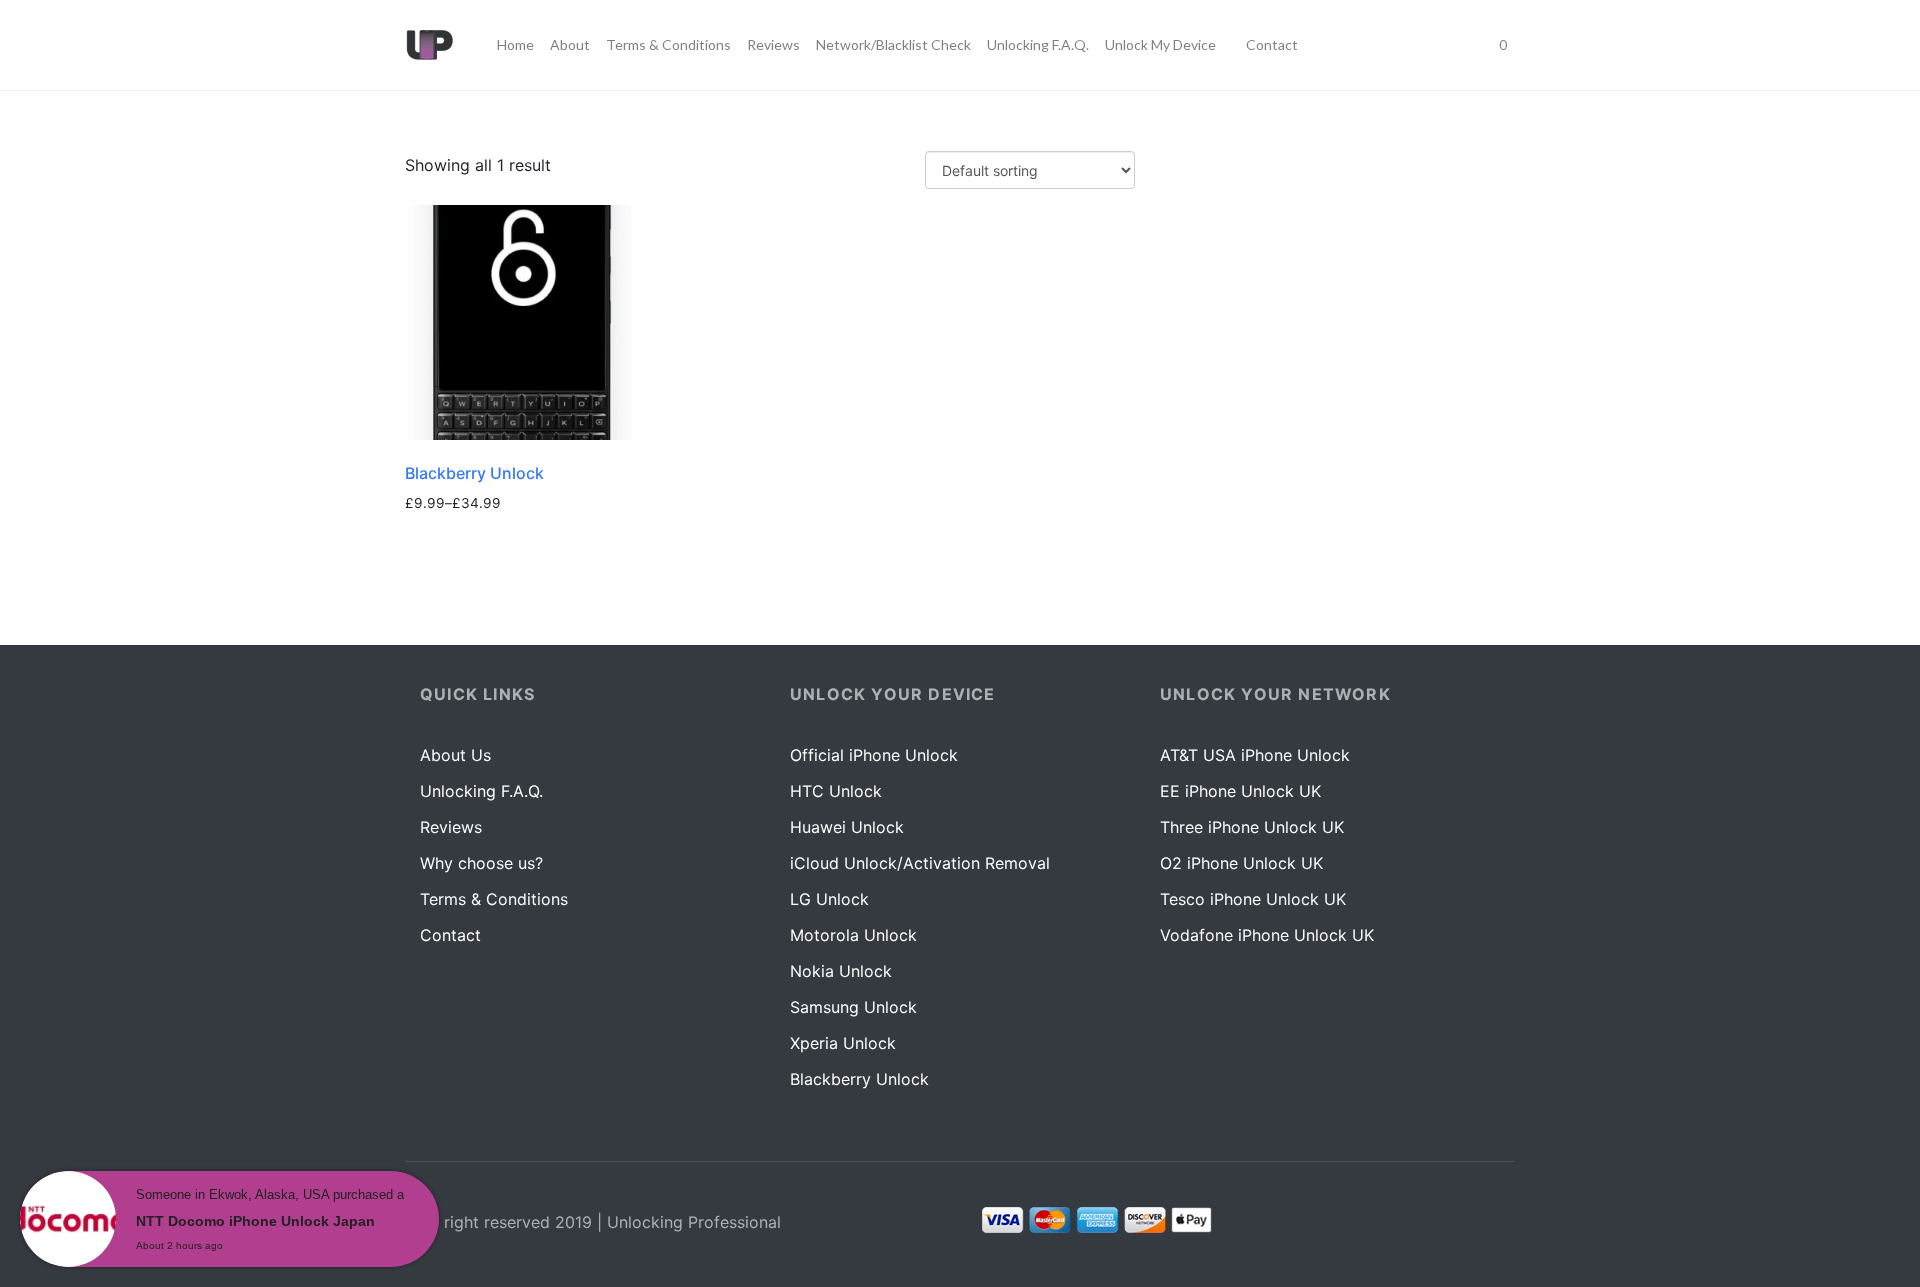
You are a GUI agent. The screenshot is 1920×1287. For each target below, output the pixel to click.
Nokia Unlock (841, 971)
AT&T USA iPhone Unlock (1255, 755)
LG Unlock (829, 899)
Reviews (451, 827)
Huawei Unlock (847, 827)
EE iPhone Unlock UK (1240, 791)
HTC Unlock (836, 791)
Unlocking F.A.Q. (481, 791)
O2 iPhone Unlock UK (1241, 863)
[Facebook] (1444, 1223)
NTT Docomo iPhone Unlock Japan (255, 1221)
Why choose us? (481, 863)
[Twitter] (1483, 1223)
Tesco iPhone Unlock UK (1253, 899)
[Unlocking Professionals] (429, 45)
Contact (450, 935)
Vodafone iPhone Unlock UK (1267, 935)
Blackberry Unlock (859, 1079)
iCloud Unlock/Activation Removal (920, 863)
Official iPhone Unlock (874, 755)
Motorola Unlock (853, 935)
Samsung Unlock (853, 1007)
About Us (455, 755)
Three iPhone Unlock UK (1252, 827)
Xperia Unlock (843, 1043)
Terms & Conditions (494, 899)
